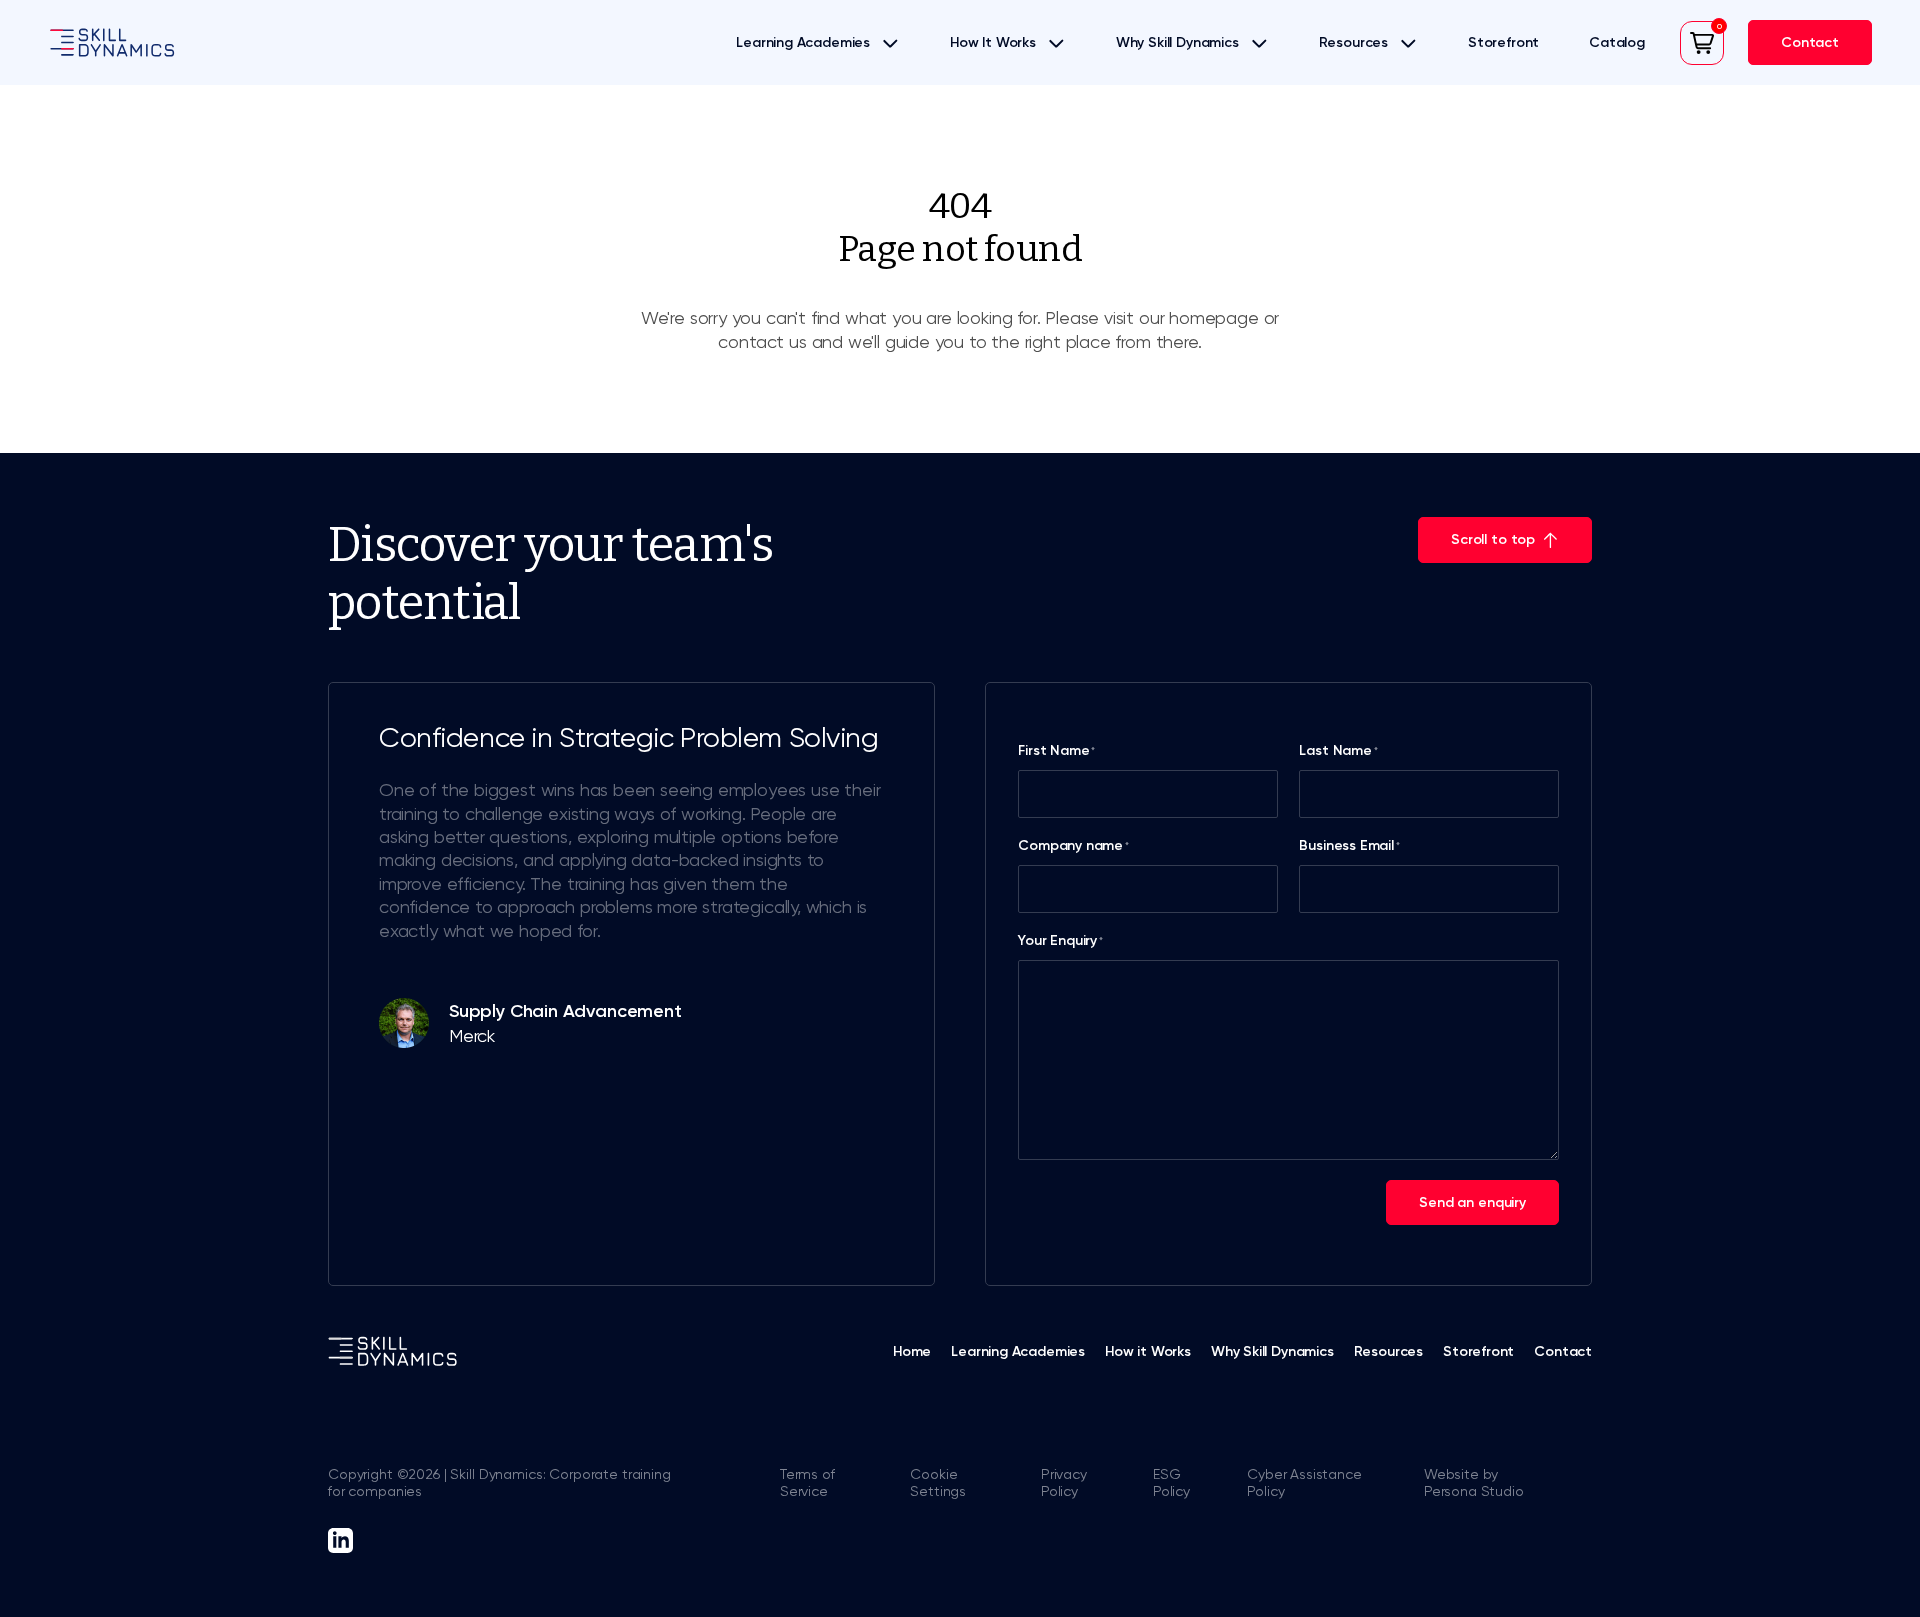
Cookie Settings (938, 1482)
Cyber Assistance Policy (1304, 1482)
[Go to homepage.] (112, 42)
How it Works (1148, 1351)
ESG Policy (1171, 1482)
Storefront (1503, 42)
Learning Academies (803, 42)
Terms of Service (807, 1482)
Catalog (1617, 42)
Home (912, 1351)
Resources (1353, 42)
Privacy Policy (1064, 1482)
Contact (1563, 1351)
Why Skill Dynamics (1177, 42)
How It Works (993, 42)
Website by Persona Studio (1473, 1482)
